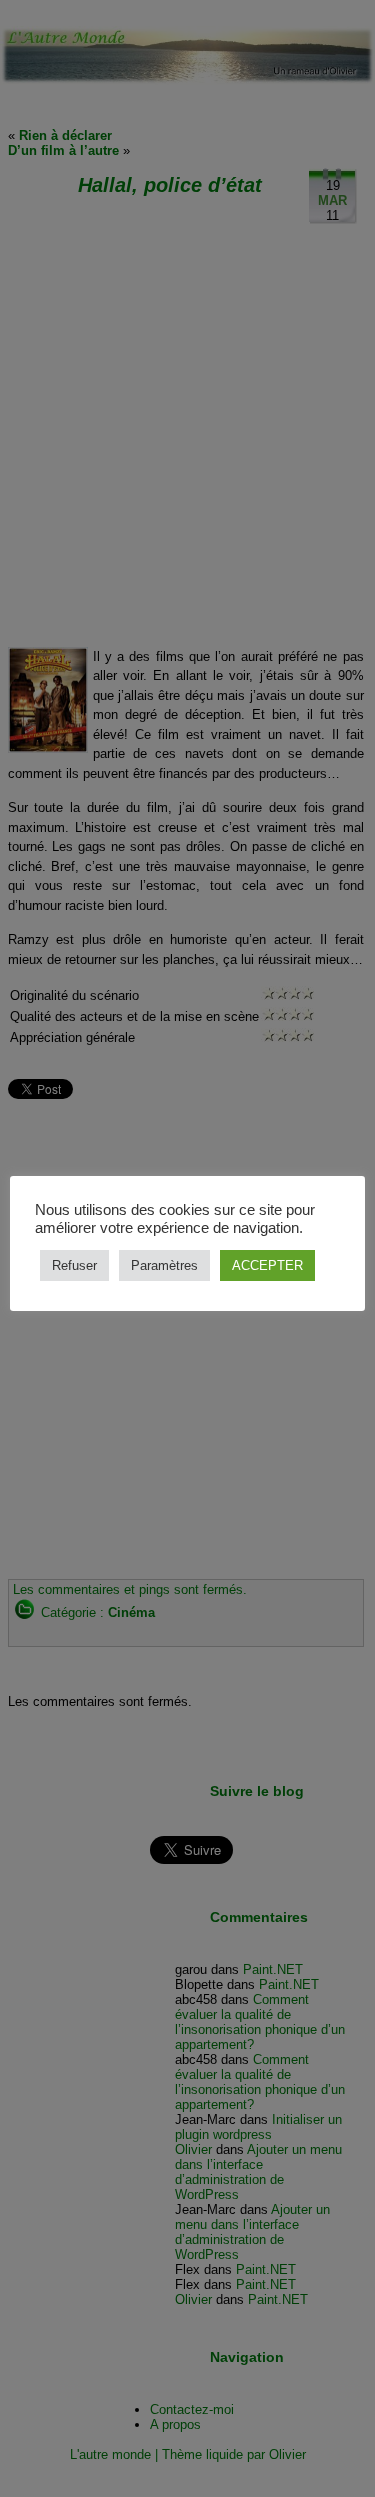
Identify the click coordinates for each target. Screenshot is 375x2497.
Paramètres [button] (164, 1265)
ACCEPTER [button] (267, 1265)
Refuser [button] (74, 1265)
